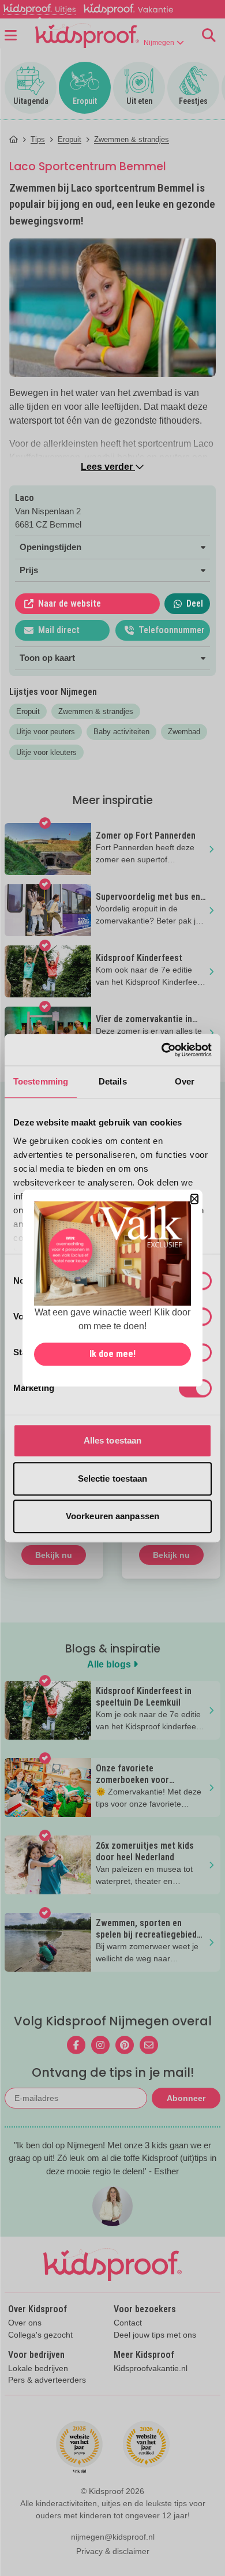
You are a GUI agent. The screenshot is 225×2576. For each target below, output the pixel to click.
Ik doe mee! (112, 1354)
